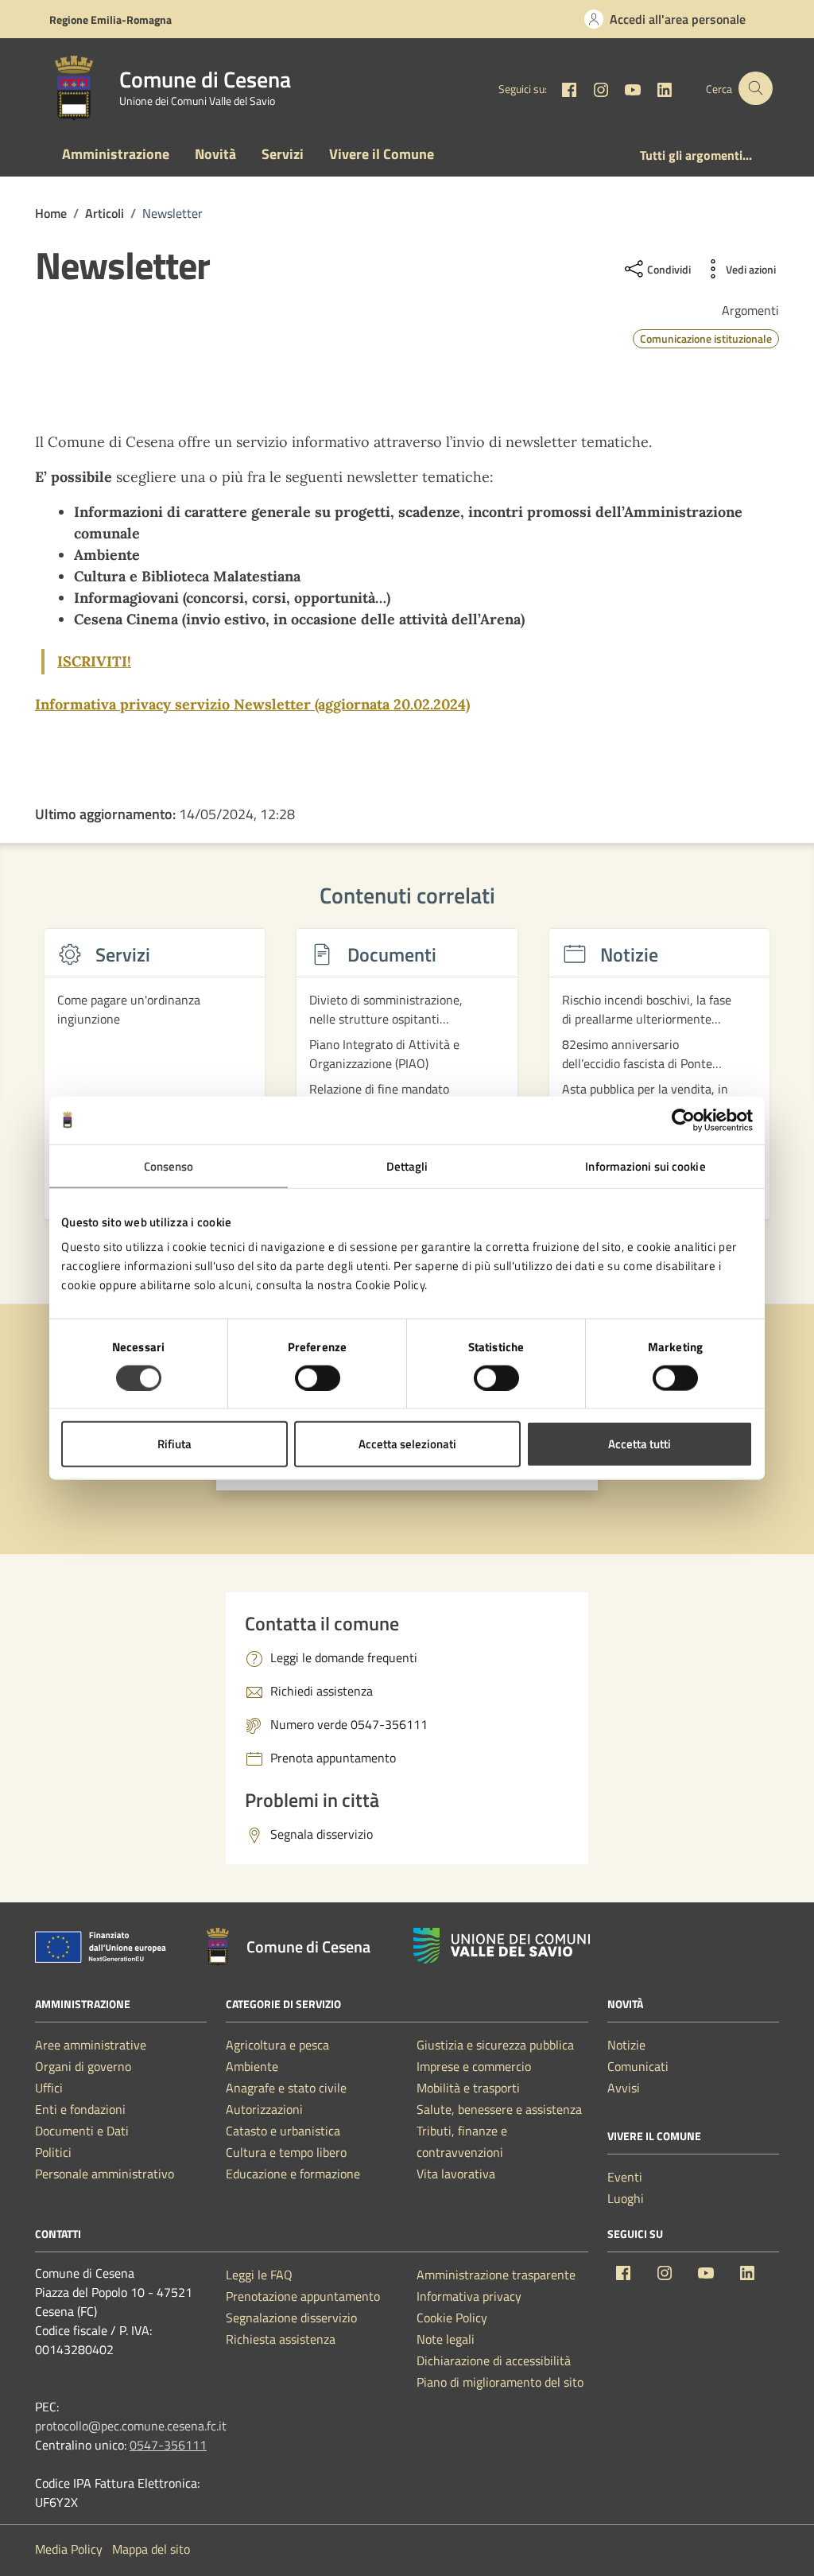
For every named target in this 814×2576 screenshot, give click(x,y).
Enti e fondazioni (80, 2109)
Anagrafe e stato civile (286, 2088)
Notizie (626, 2045)
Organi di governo (83, 2066)
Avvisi (624, 2088)
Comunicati (638, 2066)
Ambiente (252, 2066)
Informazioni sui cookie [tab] (645, 1166)
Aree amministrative (91, 2045)
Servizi (283, 154)
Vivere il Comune (382, 154)
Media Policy (69, 2549)
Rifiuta (174, 1444)
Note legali (446, 2339)
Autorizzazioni (264, 2109)
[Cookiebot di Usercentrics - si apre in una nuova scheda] (683, 1120)
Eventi (625, 2177)
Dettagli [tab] (407, 1166)
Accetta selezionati (407, 1444)
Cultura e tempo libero (286, 2152)
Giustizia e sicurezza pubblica (495, 2045)
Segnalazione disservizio (291, 2318)
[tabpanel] (155, 1083)
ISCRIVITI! (94, 661)
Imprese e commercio (474, 2066)
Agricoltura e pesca (277, 2045)
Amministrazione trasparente (496, 2275)
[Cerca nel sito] (756, 89)
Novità (215, 154)
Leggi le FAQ (259, 2275)
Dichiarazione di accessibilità (494, 2360)
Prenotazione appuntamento (303, 2296)
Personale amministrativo (105, 2174)
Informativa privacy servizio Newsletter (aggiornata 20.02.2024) (252, 704)
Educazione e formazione (293, 2174)
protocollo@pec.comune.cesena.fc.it (131, 2426)
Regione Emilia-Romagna (110, 19)
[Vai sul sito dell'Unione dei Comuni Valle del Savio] (502, 1946)
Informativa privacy (469, 2296)
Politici (53, 2152)
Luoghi (626, 2198)
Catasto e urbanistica (283, 2131)
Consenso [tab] (169, 1166)
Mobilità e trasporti (468, 2088)
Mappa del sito (151, 2549)
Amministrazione (116, 154)
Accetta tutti (640, 1444)
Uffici (49, 2088)
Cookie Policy (452, 2318)
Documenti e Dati (82, 2131)
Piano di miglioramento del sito (500, 2382)
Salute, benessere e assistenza (499, 2109)
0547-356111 (168, 2445)
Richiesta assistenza (281, 2339)
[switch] (318, 1377)
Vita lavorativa (456, 2174)
